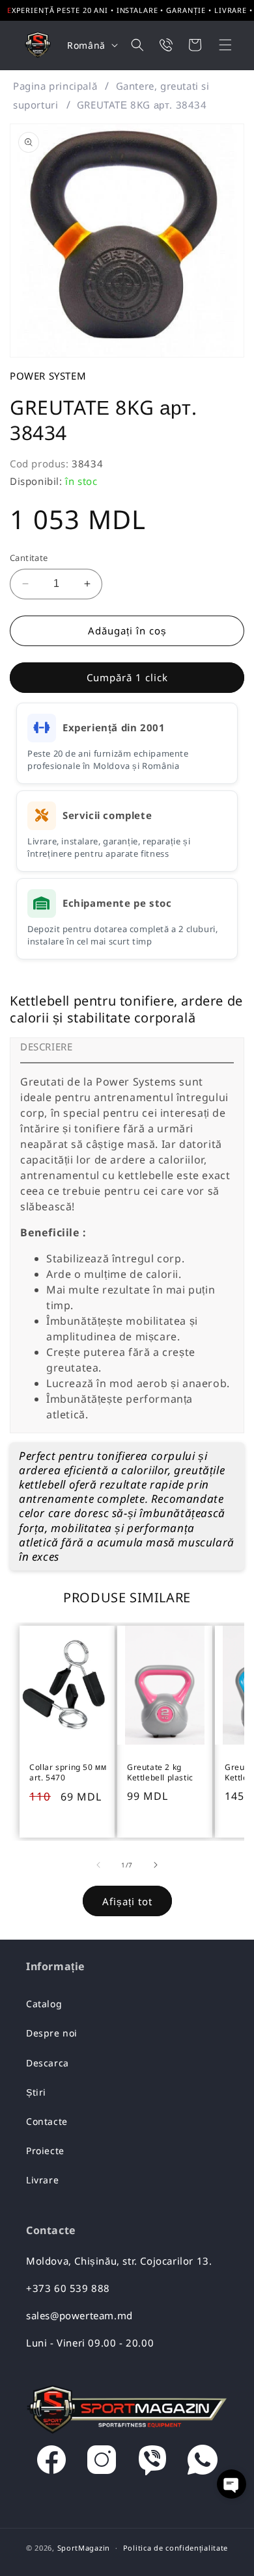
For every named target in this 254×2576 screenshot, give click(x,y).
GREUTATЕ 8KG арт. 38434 (142, 105)
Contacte (47, 2121)
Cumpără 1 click (127, 677)
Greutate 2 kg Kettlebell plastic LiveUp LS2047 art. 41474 (164, 1773)
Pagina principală (55, 86)
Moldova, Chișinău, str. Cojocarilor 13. (119, 2261)
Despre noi (52, 2033)
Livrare (42, 2180)
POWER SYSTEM (48, 376)
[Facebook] (51, 2463)
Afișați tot (127, 1901)
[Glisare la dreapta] (156, 1865)
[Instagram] (102, 2463)
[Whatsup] (203, 2463)
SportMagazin (84, 2548)
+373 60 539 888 (68, 2288)
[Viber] (152, 2463)
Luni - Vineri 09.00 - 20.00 (90, 2343)
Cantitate (29, 558)
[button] (217, 45)
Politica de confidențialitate (176, 2548)
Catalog (44, 2004)
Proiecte (45, 2151)
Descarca (48, 2063)
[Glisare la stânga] (98, 1865)
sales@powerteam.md (79, 2315)
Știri (36, 2092)
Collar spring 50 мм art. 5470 (68, 1773)
